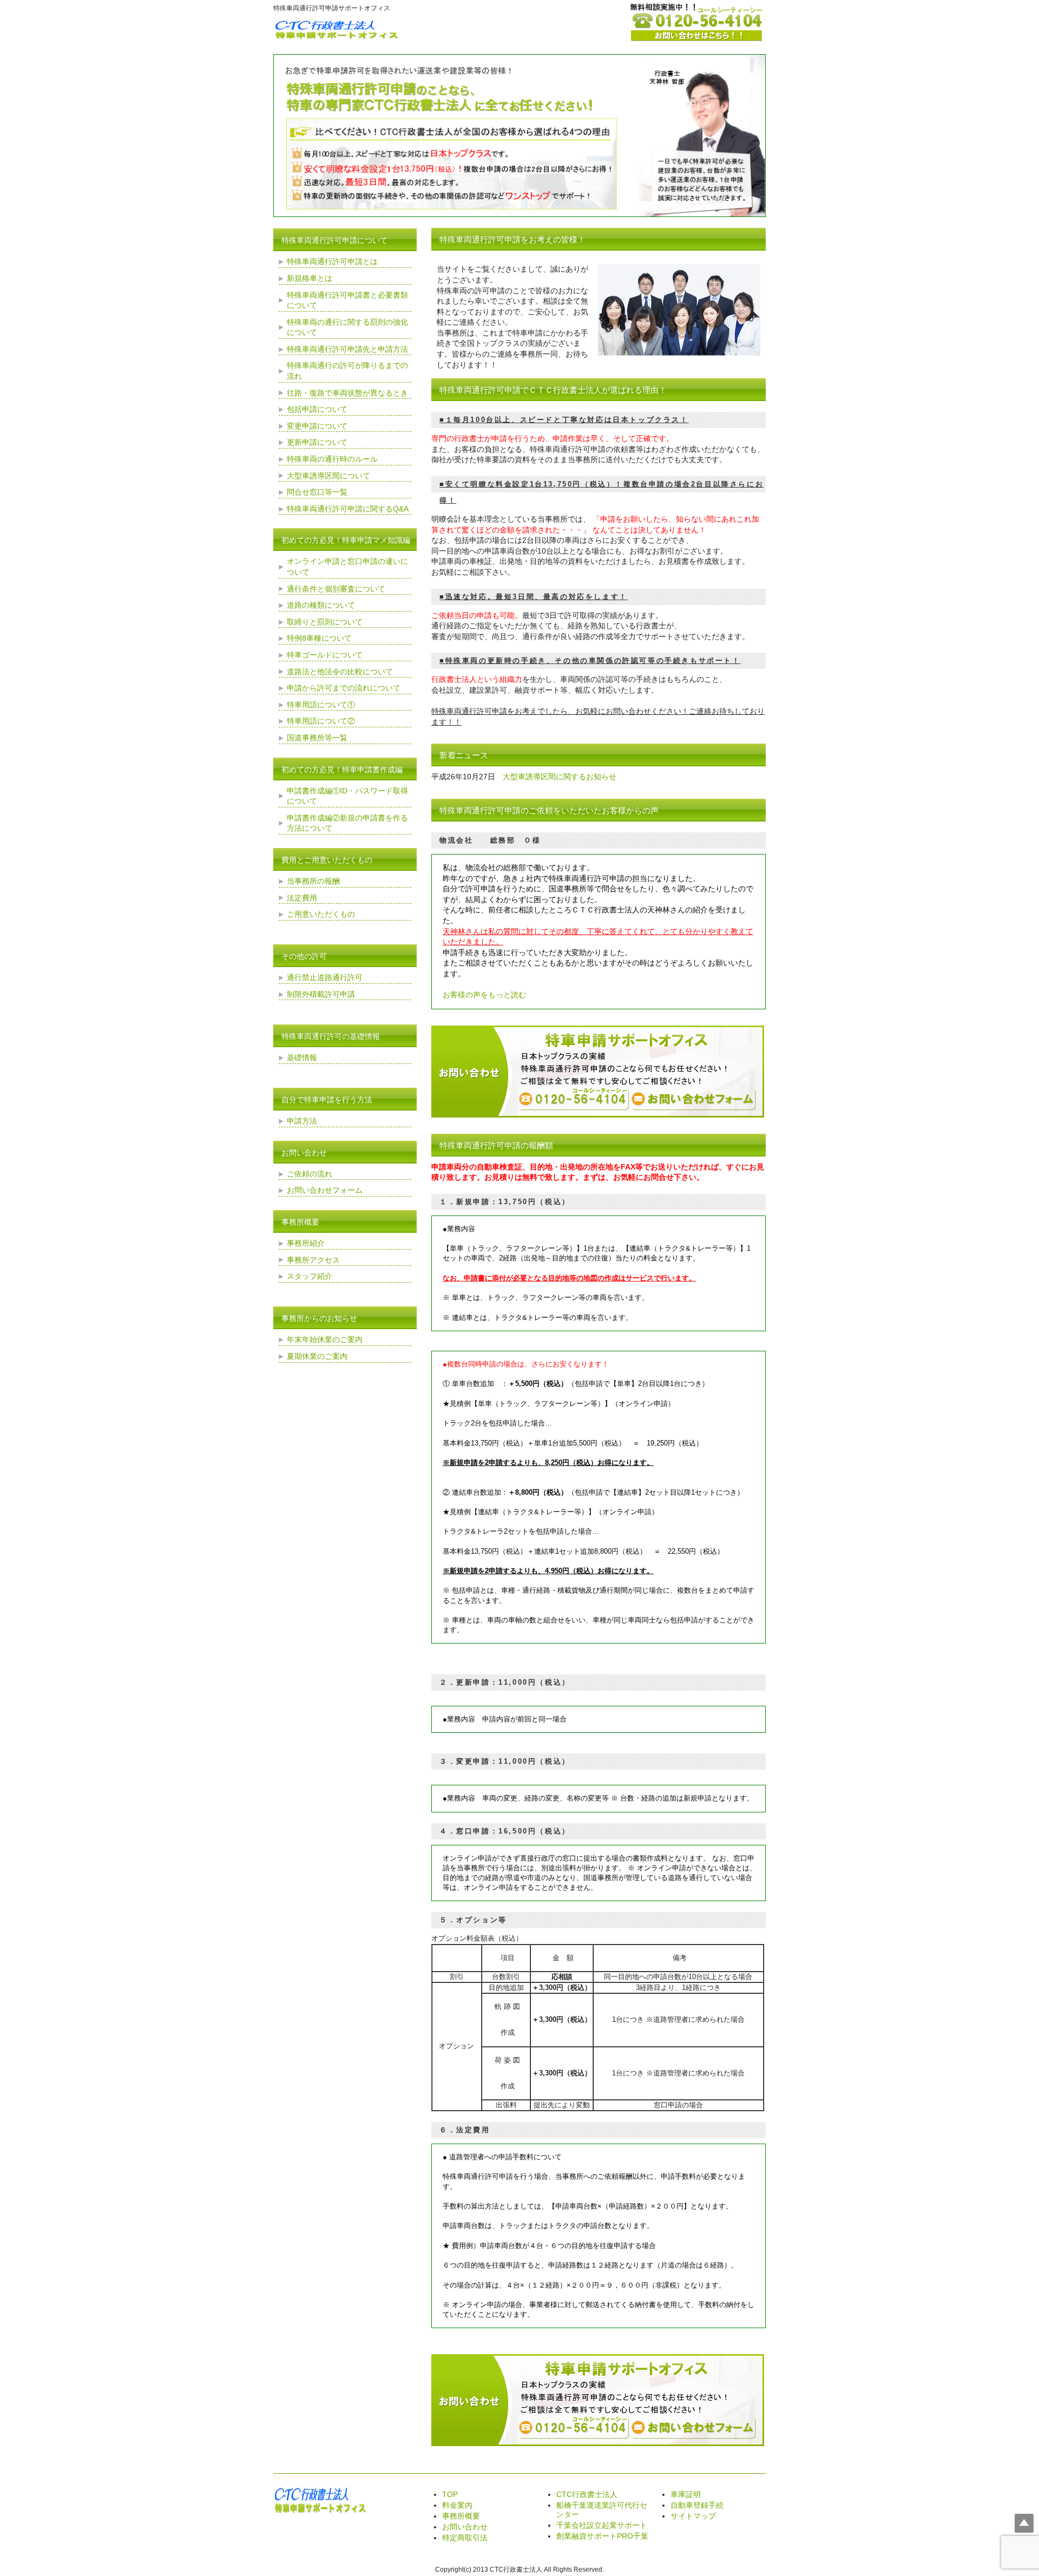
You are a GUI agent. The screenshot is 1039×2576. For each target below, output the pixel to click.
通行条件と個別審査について (336, 589)
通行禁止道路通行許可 (325, 977)
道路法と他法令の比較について (340, 672)
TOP (450, 2494)
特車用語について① (321, 705)
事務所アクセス (313, 1260)
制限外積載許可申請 (321, 994)
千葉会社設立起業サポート (602, 2525)
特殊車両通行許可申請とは (332, 261)
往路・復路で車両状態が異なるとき (347, 393)
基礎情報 (302, 1057)
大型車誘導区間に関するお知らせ (560, 777)
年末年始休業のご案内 (325, 1339)
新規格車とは (310, 278)
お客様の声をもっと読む (484, 995)
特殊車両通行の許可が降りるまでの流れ (347, 371)
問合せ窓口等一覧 (317, 492)
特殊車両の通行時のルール (332, 459)
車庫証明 (686, 2494)
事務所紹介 (306, 1243)
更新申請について (317, 442)
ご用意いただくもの (321, 914)
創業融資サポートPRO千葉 (602, 2536)
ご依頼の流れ (310, 1174)
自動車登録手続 (697, 2505)
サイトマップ (693, 2516)
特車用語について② (321, 721)
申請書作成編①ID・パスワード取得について (347, 796)
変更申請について (317, 426)
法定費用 (302, 898)
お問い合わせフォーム (325, 1190)
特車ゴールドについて (325, 655)
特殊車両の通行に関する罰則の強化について (347, 327)
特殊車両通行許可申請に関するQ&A (348, 509)
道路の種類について (321, 605)
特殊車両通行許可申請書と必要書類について (347, 300)
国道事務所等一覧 (317, 738)
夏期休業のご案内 (317, 1356)
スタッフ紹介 (310, 1276)
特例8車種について (319, 638)
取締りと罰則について (325, 622)
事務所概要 (461, 2516)
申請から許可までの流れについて (344, 688)
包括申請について (317, 409)
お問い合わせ (465, 2527)
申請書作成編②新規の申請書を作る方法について (347, 823)
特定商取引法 (465, 2538)
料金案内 (457, 2505)
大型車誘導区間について (328, 476)
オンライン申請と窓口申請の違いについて (347, 567)
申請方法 (302, 1121)
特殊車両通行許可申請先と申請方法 (347, 349)
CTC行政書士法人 (587, 2494)
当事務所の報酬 (313, 881)
